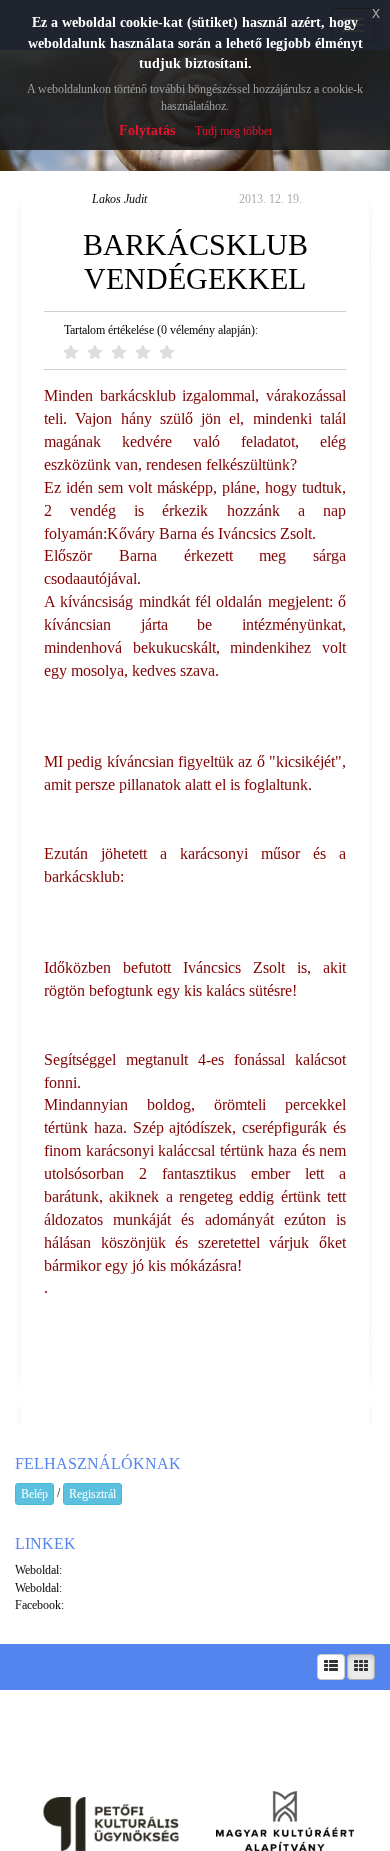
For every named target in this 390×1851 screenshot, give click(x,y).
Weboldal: (38, 1570)
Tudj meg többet (233, 131)
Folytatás (147, 130)
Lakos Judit (119, 199)
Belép (34, 1494)
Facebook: (39, 1605)
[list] (331, 1667)
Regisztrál (92, 1494)
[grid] (361, 1667)
